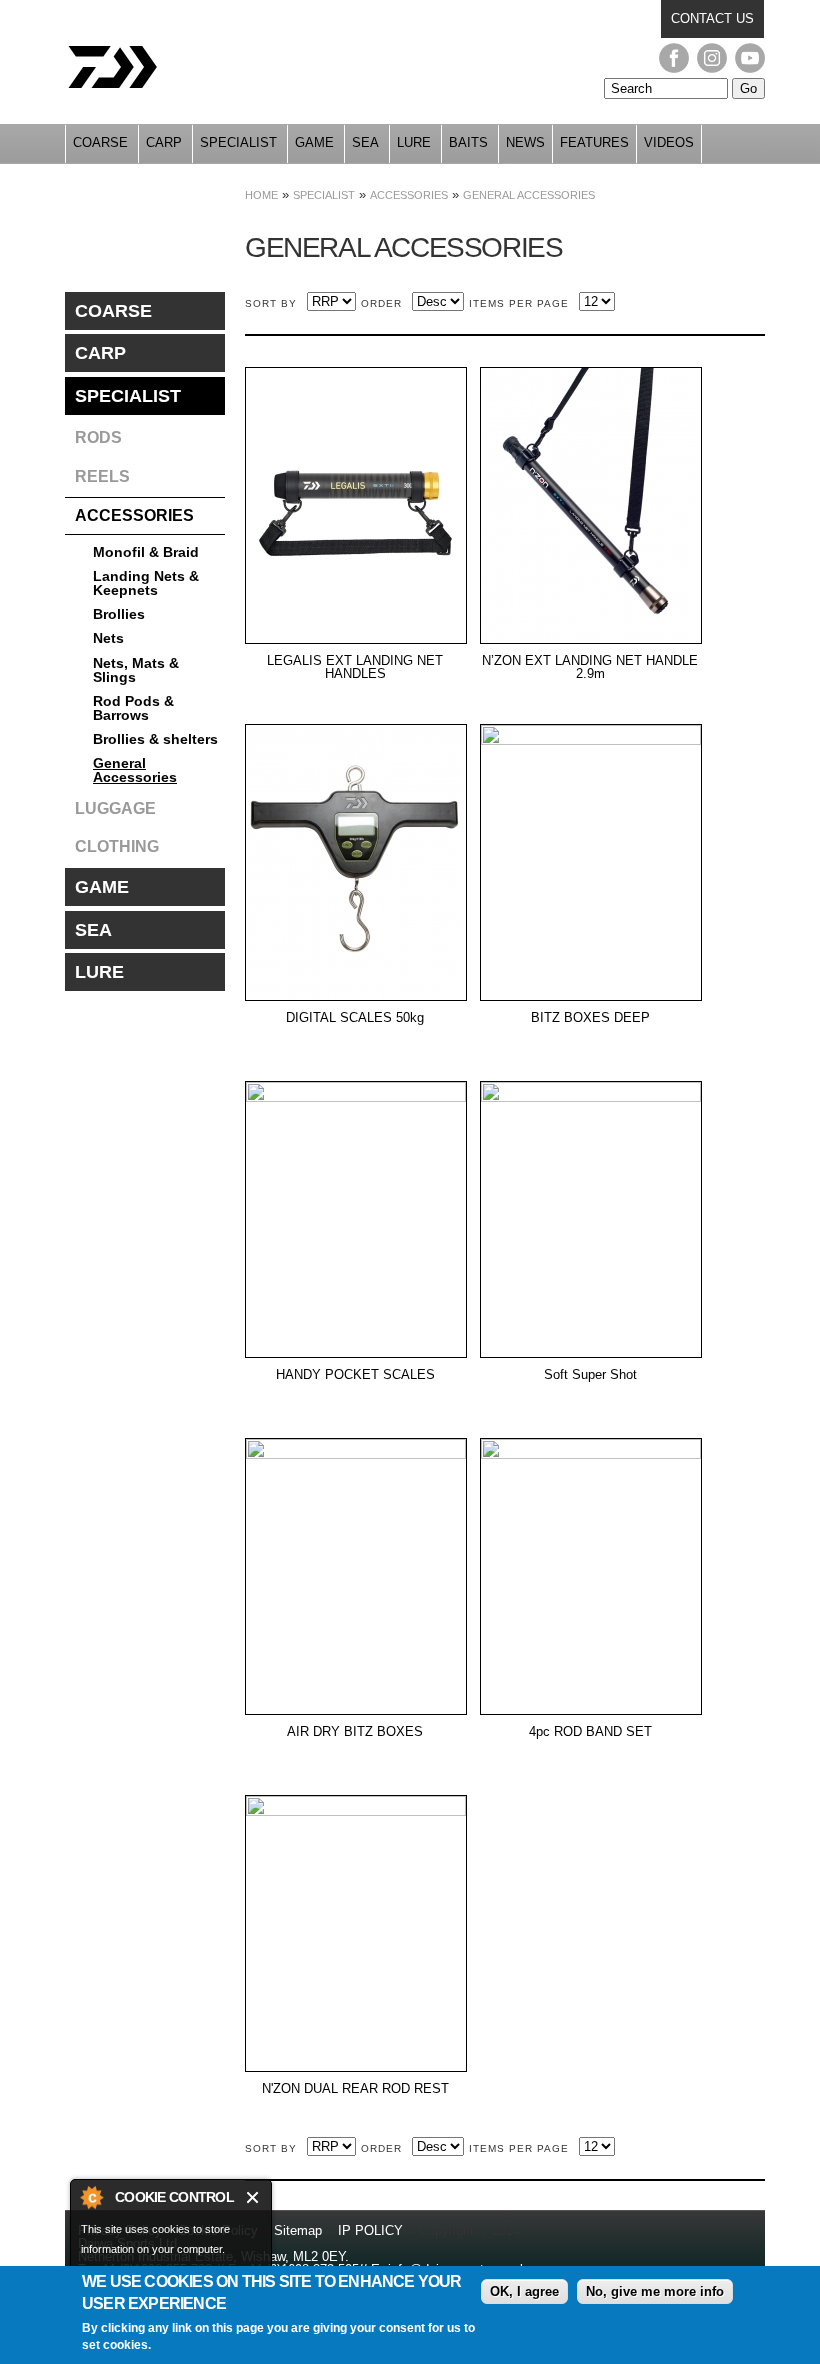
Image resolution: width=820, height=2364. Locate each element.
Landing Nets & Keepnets (146, 583)
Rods (98, 437)
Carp (164, 142)
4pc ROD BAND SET (590, 1732)
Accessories (409, 195)
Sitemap (298, 2230)
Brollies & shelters (155, 739)
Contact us (712, 18)
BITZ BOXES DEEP (590, 1018)
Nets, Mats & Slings (136, 670)
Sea (365, 142)
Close (253, 2197)
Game (314, 142)
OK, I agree (524, 2291)
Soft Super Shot (590, 1375)
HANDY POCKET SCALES (355, 1375)
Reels (102, 476)
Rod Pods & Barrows (133, 708)
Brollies (119, 614)
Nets (108, 638)
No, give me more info (655, 2291)
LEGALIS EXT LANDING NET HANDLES (355, 667)
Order (381, 303)
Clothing (117, 846)
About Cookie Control (91, 2197)
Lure (414, 142)
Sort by (271, 303)
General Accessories (529, 195)
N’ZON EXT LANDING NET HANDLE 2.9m (590, 667)
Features (594, 142)
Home (261, 195)
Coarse (100, 142)
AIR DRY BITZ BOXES (355, 1732)
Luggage (115, 808)
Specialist (238, 142)
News (525, 142)
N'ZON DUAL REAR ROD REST (355, 2089)
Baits (468, 142)
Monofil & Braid (146, 552)
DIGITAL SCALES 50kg (355, 1018)
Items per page (519, 303)
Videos (669, 142)
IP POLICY (370, 2230)
